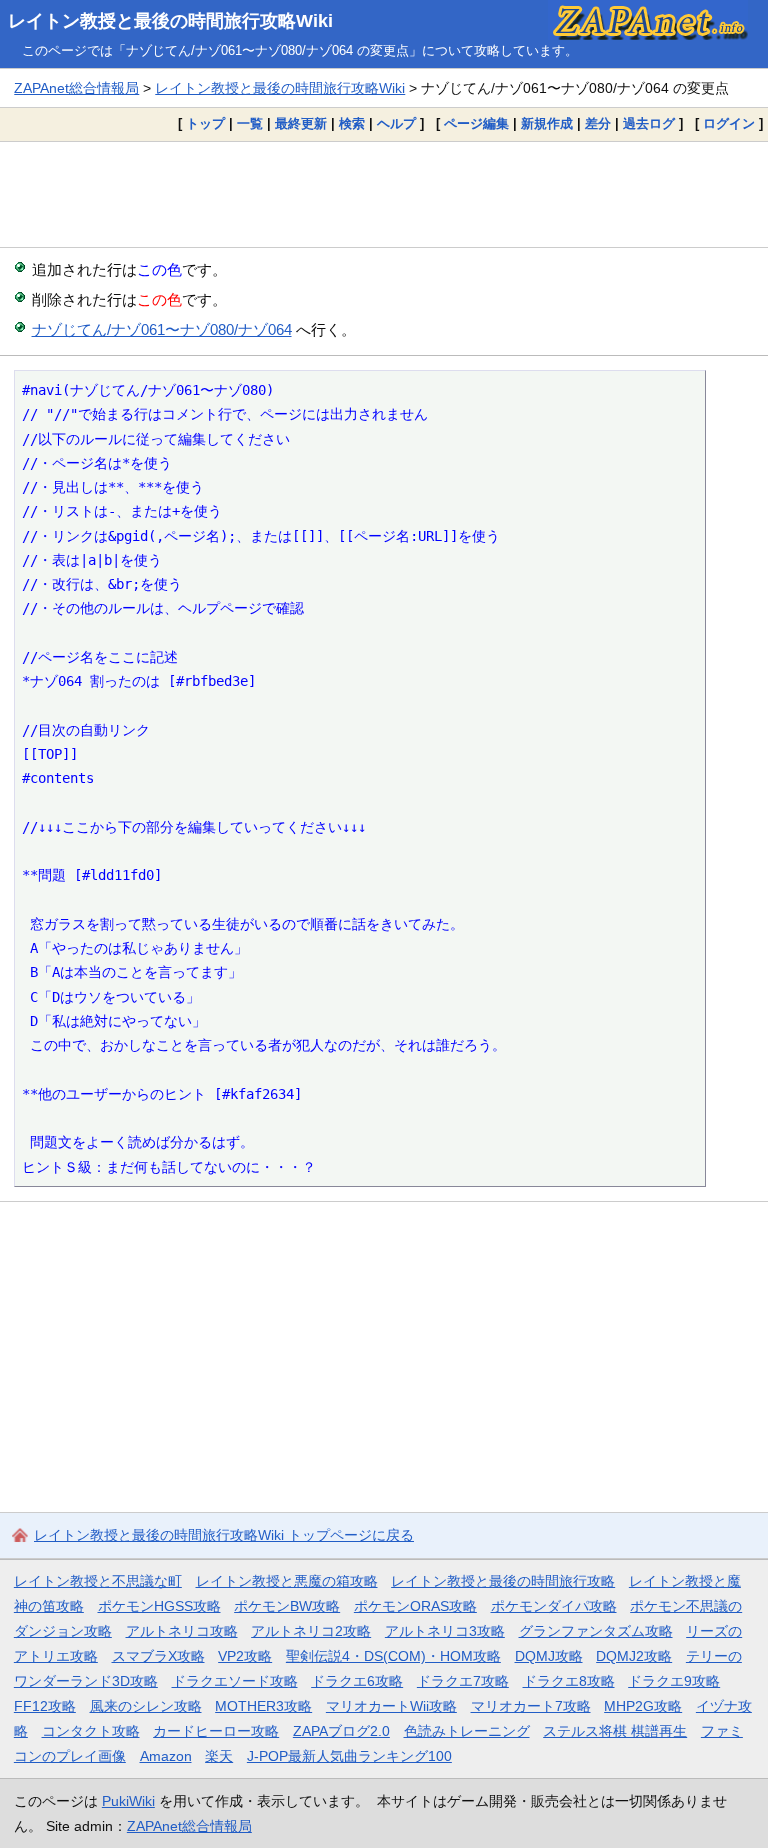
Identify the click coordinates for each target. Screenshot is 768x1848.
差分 (598, 123)
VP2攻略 (245, 1656)
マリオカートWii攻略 (391, 1706)
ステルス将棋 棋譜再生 (615, 1731)
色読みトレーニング (467, 1731)
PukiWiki (128, 1801)
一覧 (250, 123)
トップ (205, 123)
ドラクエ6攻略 (357, 1681)
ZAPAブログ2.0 (341, 1731)
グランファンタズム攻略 (596, 1631)
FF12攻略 (45, 1706)
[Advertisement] (384, 194)
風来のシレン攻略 (146, 1706)
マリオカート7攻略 (531, 1706)
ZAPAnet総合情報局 (76, 88)
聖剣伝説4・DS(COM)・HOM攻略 (393, 1656)
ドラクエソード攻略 (235, 1681)
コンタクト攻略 (91, 1731)
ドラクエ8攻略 (569, 1681)
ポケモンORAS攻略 (415, 1606)
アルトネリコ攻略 (182, 1631)
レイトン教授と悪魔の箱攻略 (287, 1581)
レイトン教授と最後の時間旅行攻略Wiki (170, 21)
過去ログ (649, 123)
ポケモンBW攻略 (287, 1606)
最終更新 (301, 123)
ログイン (729, 123)
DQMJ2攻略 (634, 1656)
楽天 (219, 1756)
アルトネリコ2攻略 (311, 1631)
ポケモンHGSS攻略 (159, 1606)
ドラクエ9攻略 (674, 1681)
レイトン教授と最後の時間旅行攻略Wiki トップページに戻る (224, 1535)
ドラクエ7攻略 (463, 1681)
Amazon (166, 1756)
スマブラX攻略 (158, 1656)
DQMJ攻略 (549, 1656)
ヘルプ (396, 123)
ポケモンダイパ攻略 (554, 1606)
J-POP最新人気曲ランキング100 (349, 1756)
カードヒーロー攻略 (216, 1731)
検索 (352, 123)
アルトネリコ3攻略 (445, 1631)
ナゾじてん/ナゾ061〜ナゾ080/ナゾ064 (162, 329)
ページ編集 (476, 123)
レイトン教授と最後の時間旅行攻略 (503, 1581)
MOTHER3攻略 (263, 1706)
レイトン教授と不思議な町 (98, 1581)
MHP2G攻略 (643, 1706)
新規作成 (547, 123)
